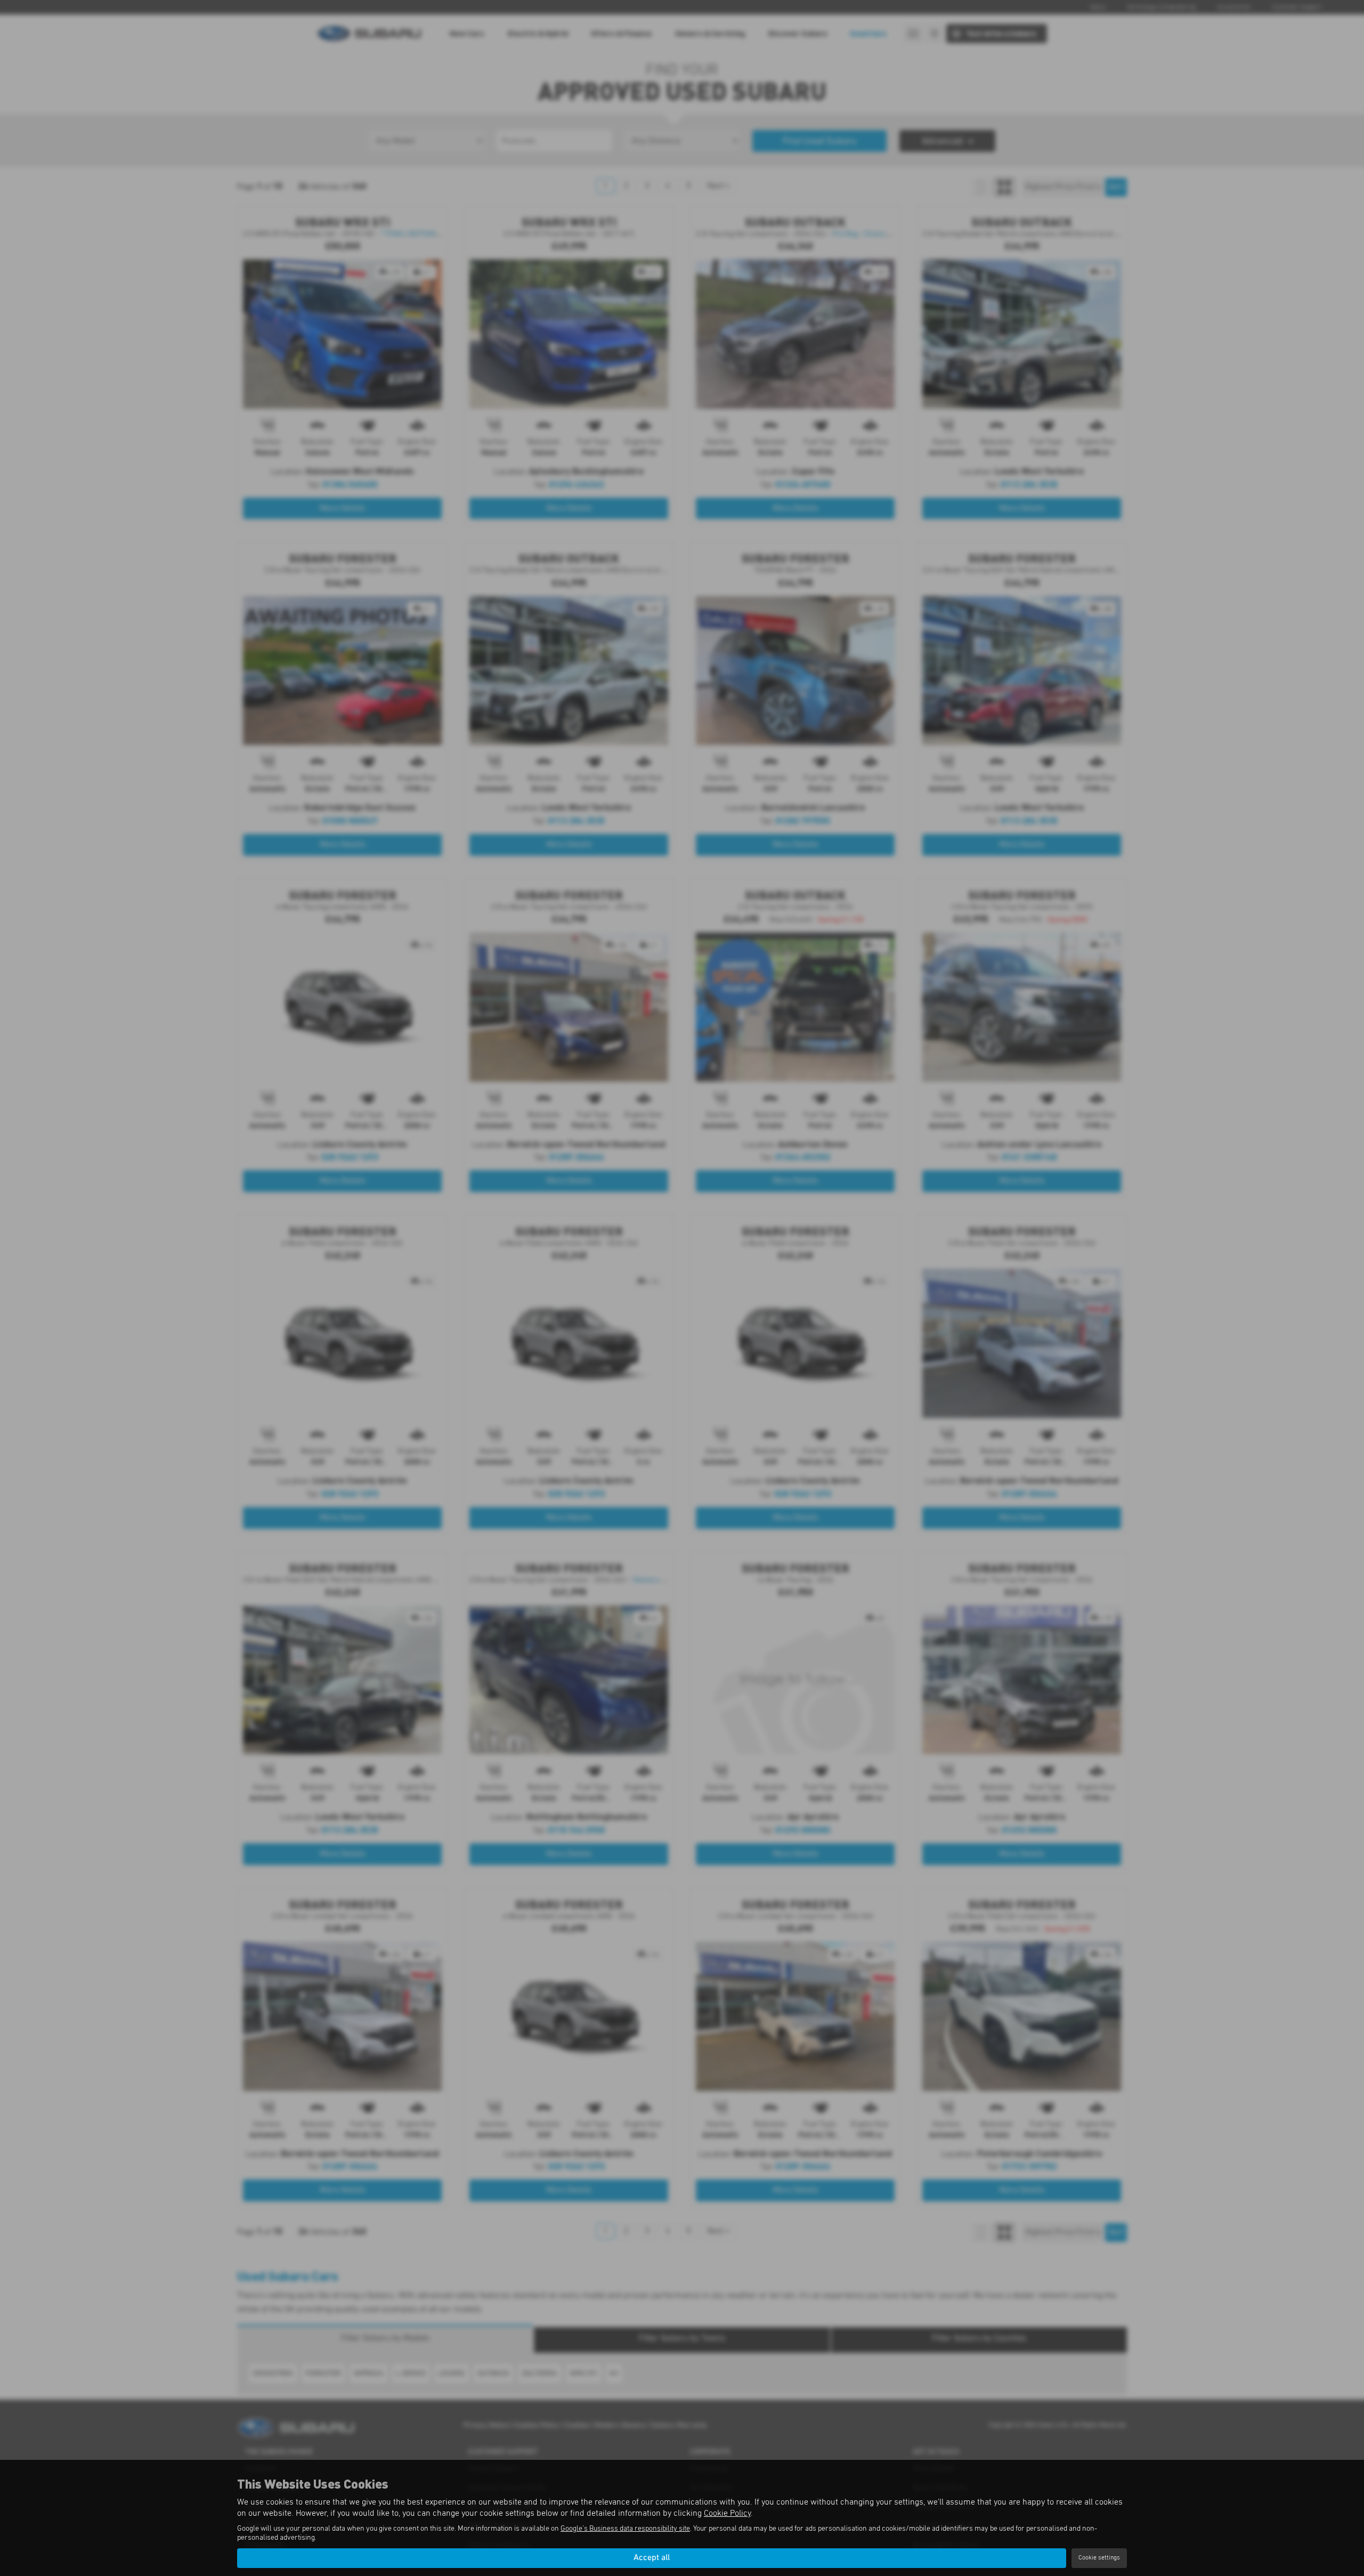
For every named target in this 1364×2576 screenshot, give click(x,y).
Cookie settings (1099, 2558)
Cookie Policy (727, 2513)
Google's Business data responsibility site (625, 2529)
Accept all (652, 2558)
